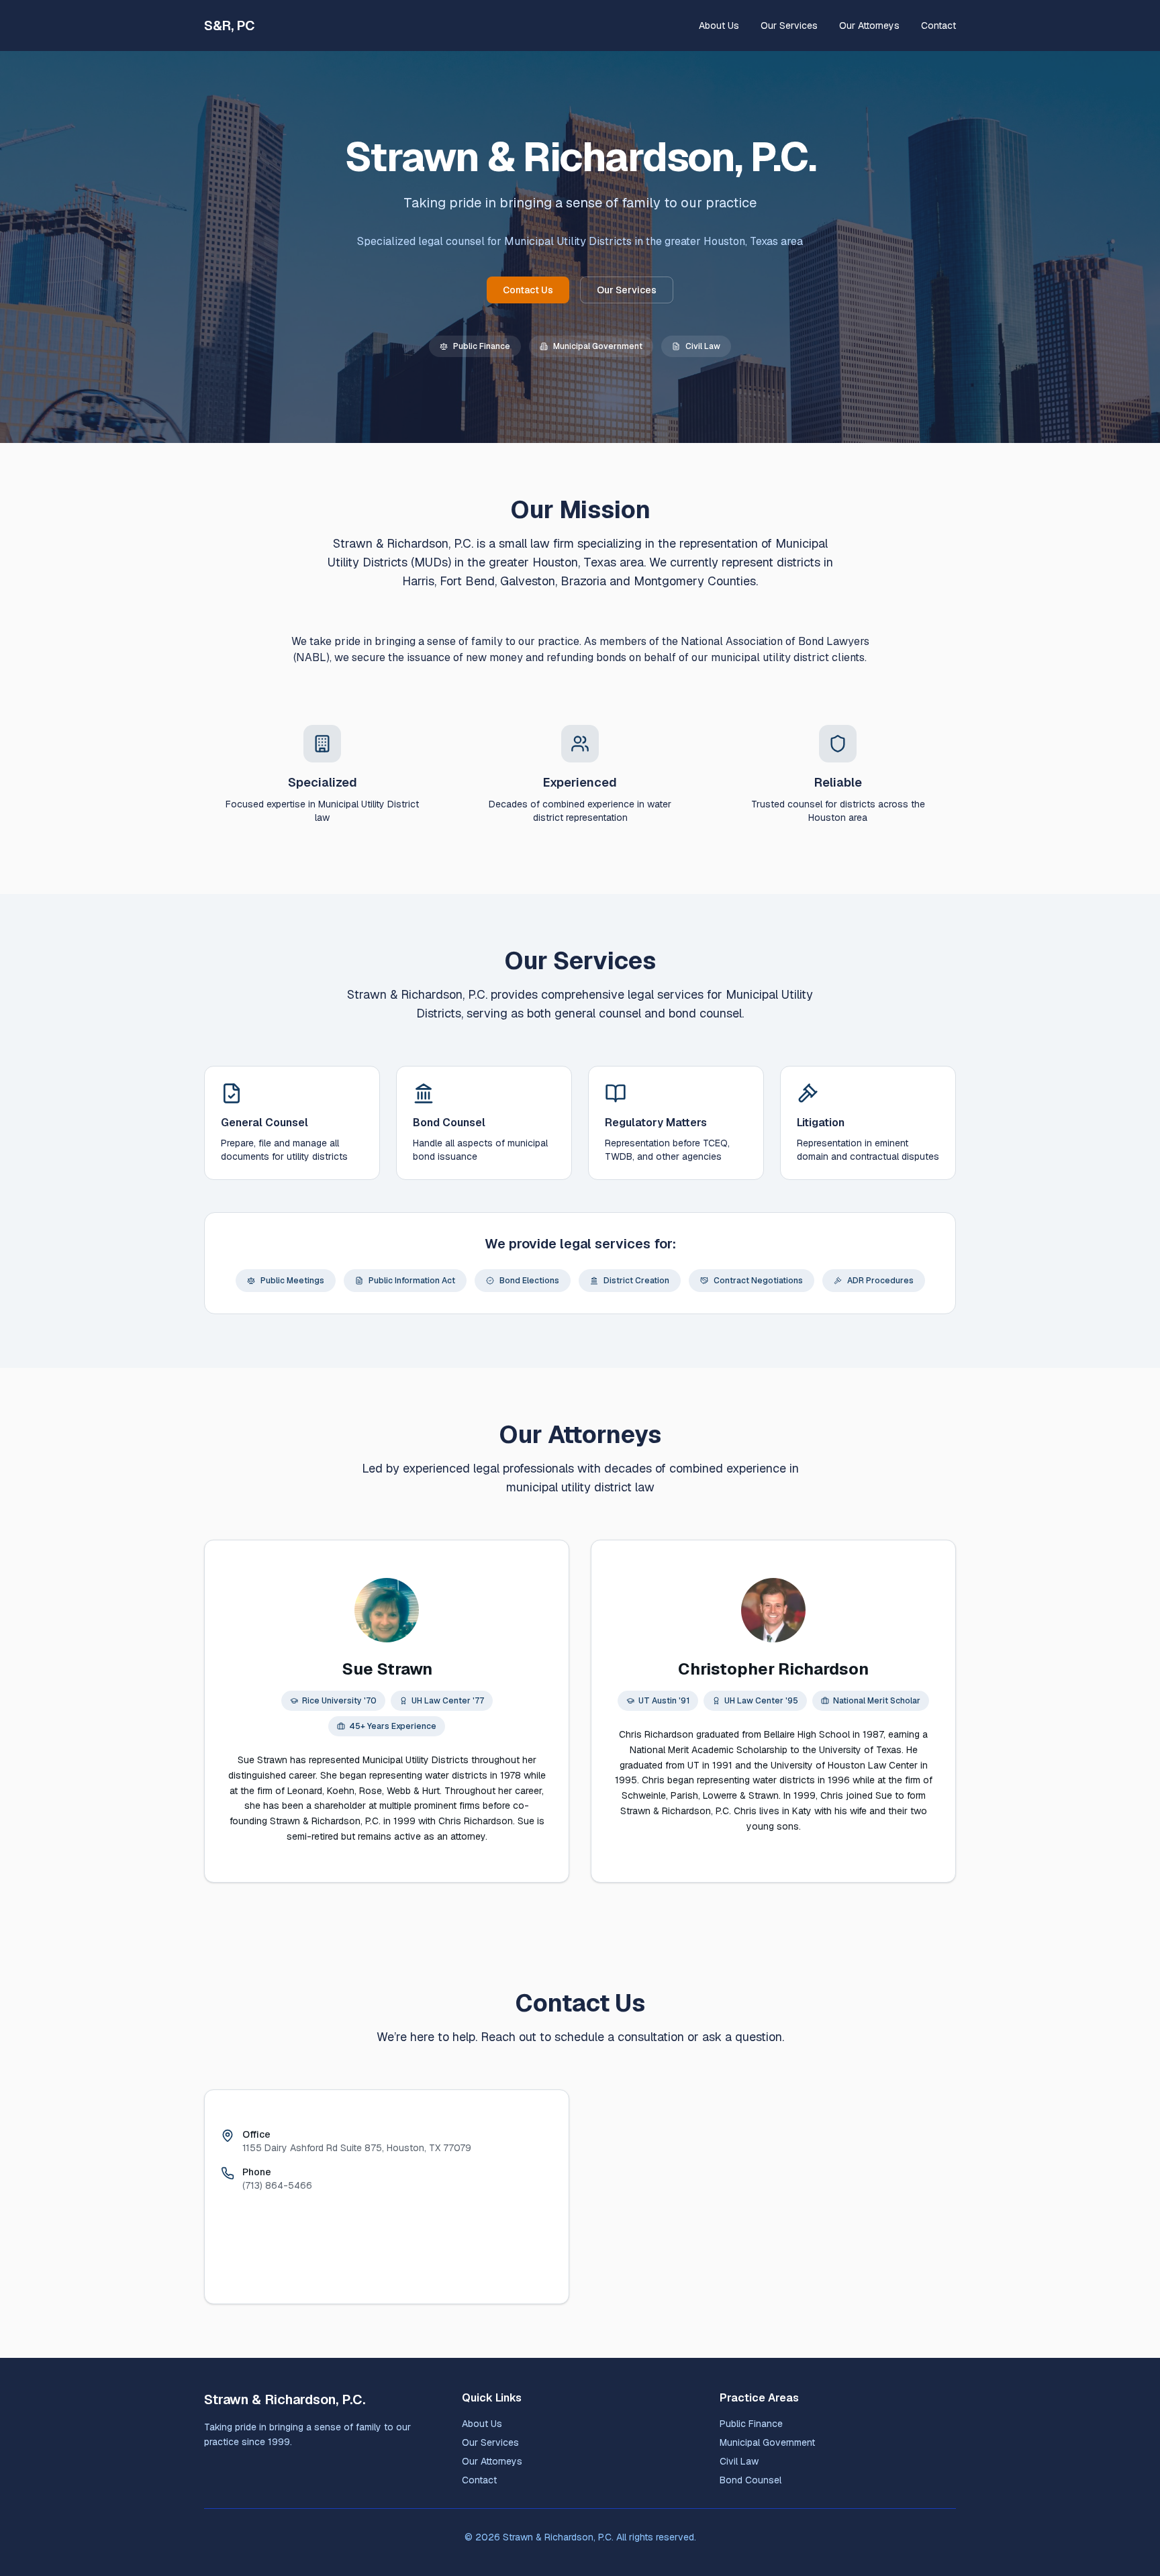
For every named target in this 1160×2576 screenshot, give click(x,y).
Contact (938, 26)
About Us (719, 26)
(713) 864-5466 (277, 2185)
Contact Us (528, 290)
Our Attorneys (869, 26)
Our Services (789, 26)
